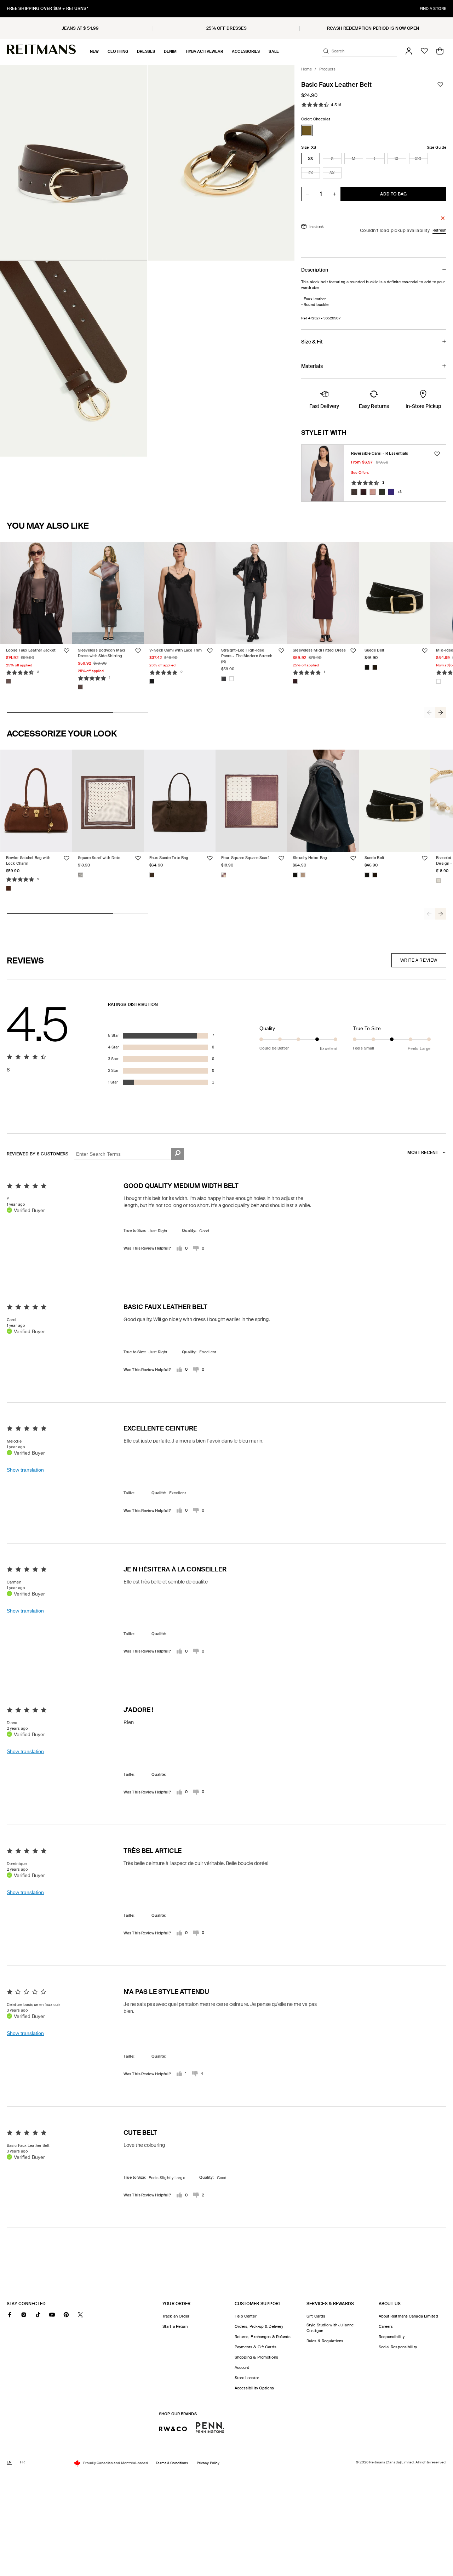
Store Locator (247, 2378)
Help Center (246, 2316)
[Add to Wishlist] (440, 85)
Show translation (25, 1470)
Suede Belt (374, 650)
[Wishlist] (424, 51)
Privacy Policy (208, 2463)
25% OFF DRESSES (226, 28)
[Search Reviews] (177, 1154)
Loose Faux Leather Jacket (31, 650)
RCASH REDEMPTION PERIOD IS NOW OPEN (373, 28)
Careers (386, 2326)
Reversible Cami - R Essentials (380, 453)
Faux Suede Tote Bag (169, 858)
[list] (147, 261)
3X (336, 174)
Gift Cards (316, 2316)
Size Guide (437, 147)
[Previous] (429, 712)
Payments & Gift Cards (256, 2347)
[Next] (441, 712)
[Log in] (409, 51)
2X (314, 174)
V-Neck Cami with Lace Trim (176, 650)
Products (328, 69)
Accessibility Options (254, 2388)
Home (306, 69)
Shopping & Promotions (256, 2357)
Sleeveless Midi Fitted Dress (319, 650)
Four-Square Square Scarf (245, 858)
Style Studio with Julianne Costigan (330, 2328)
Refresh (439, 230)
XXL (421, 160)
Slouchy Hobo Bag (310, 858)
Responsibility (392, 2337)
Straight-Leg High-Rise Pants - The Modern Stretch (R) (247, 656)
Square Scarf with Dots (99, 858)
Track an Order (176, 2316)
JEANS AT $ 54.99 (80, 28)
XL (400, 160)
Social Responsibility (398, 2347)
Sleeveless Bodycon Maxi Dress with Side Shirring (102, 653)
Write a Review (419, 960)
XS (310, 159)
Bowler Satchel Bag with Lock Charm (28, 860)
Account (242, 2367)
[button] (94, 51)
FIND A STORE (433, 8)
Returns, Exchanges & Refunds (263, 2337)
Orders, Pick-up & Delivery (259, 2326)
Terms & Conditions (172, 2463)
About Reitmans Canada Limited (408, 2316)
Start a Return (175, 2326)
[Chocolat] (307, 130)
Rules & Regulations (325, 2341)
